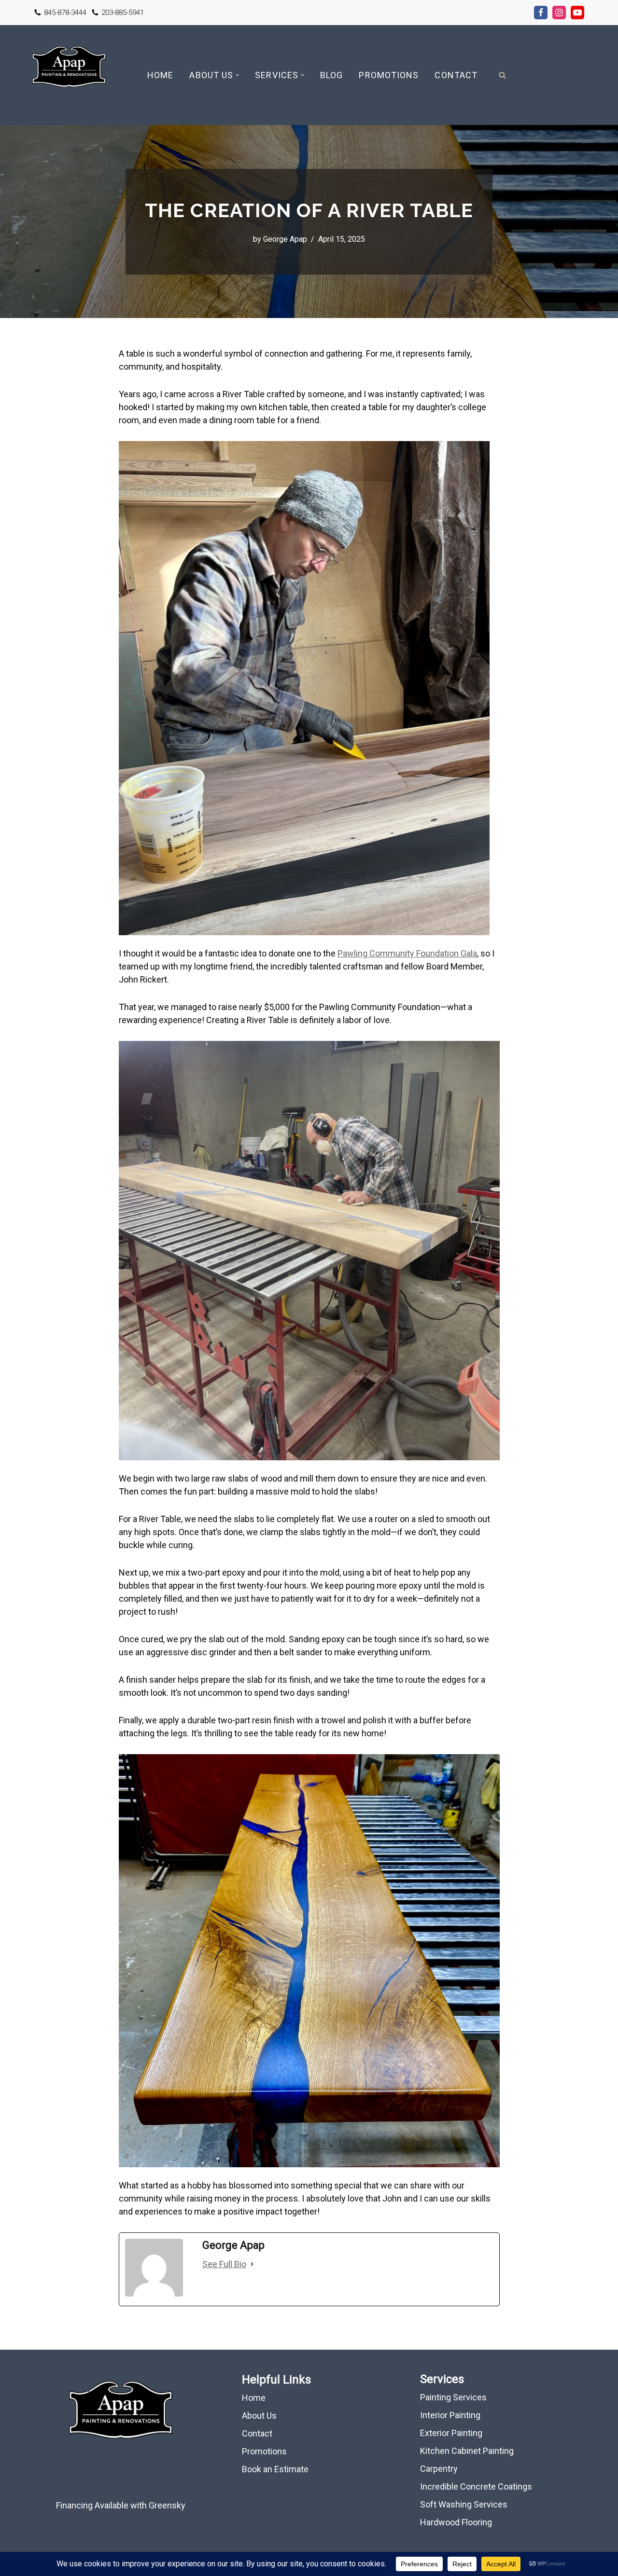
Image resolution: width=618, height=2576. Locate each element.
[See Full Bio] (252, 2264)
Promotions (389, 75)
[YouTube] (577, 13)
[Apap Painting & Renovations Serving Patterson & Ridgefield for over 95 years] (69, 75)
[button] (237, 75)
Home (160, 75)
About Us (259, 2416)
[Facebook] (541, 13)
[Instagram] (559, 13)
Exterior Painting (451, 2433)
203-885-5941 (123, 13)
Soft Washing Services (464, 2504)
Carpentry (439, 2469)
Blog (331, 75)
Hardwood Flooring (456, 2522)
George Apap (285, 239)
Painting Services (453, 2397)
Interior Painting (450, 2415)
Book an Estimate (275, 2469)
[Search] (502, 75)
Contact (456, 75)
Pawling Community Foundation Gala (407, 953)
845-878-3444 (65, 13)
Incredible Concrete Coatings (476, 2486)
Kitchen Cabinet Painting (467, 2451)
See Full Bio (224, 2264)
